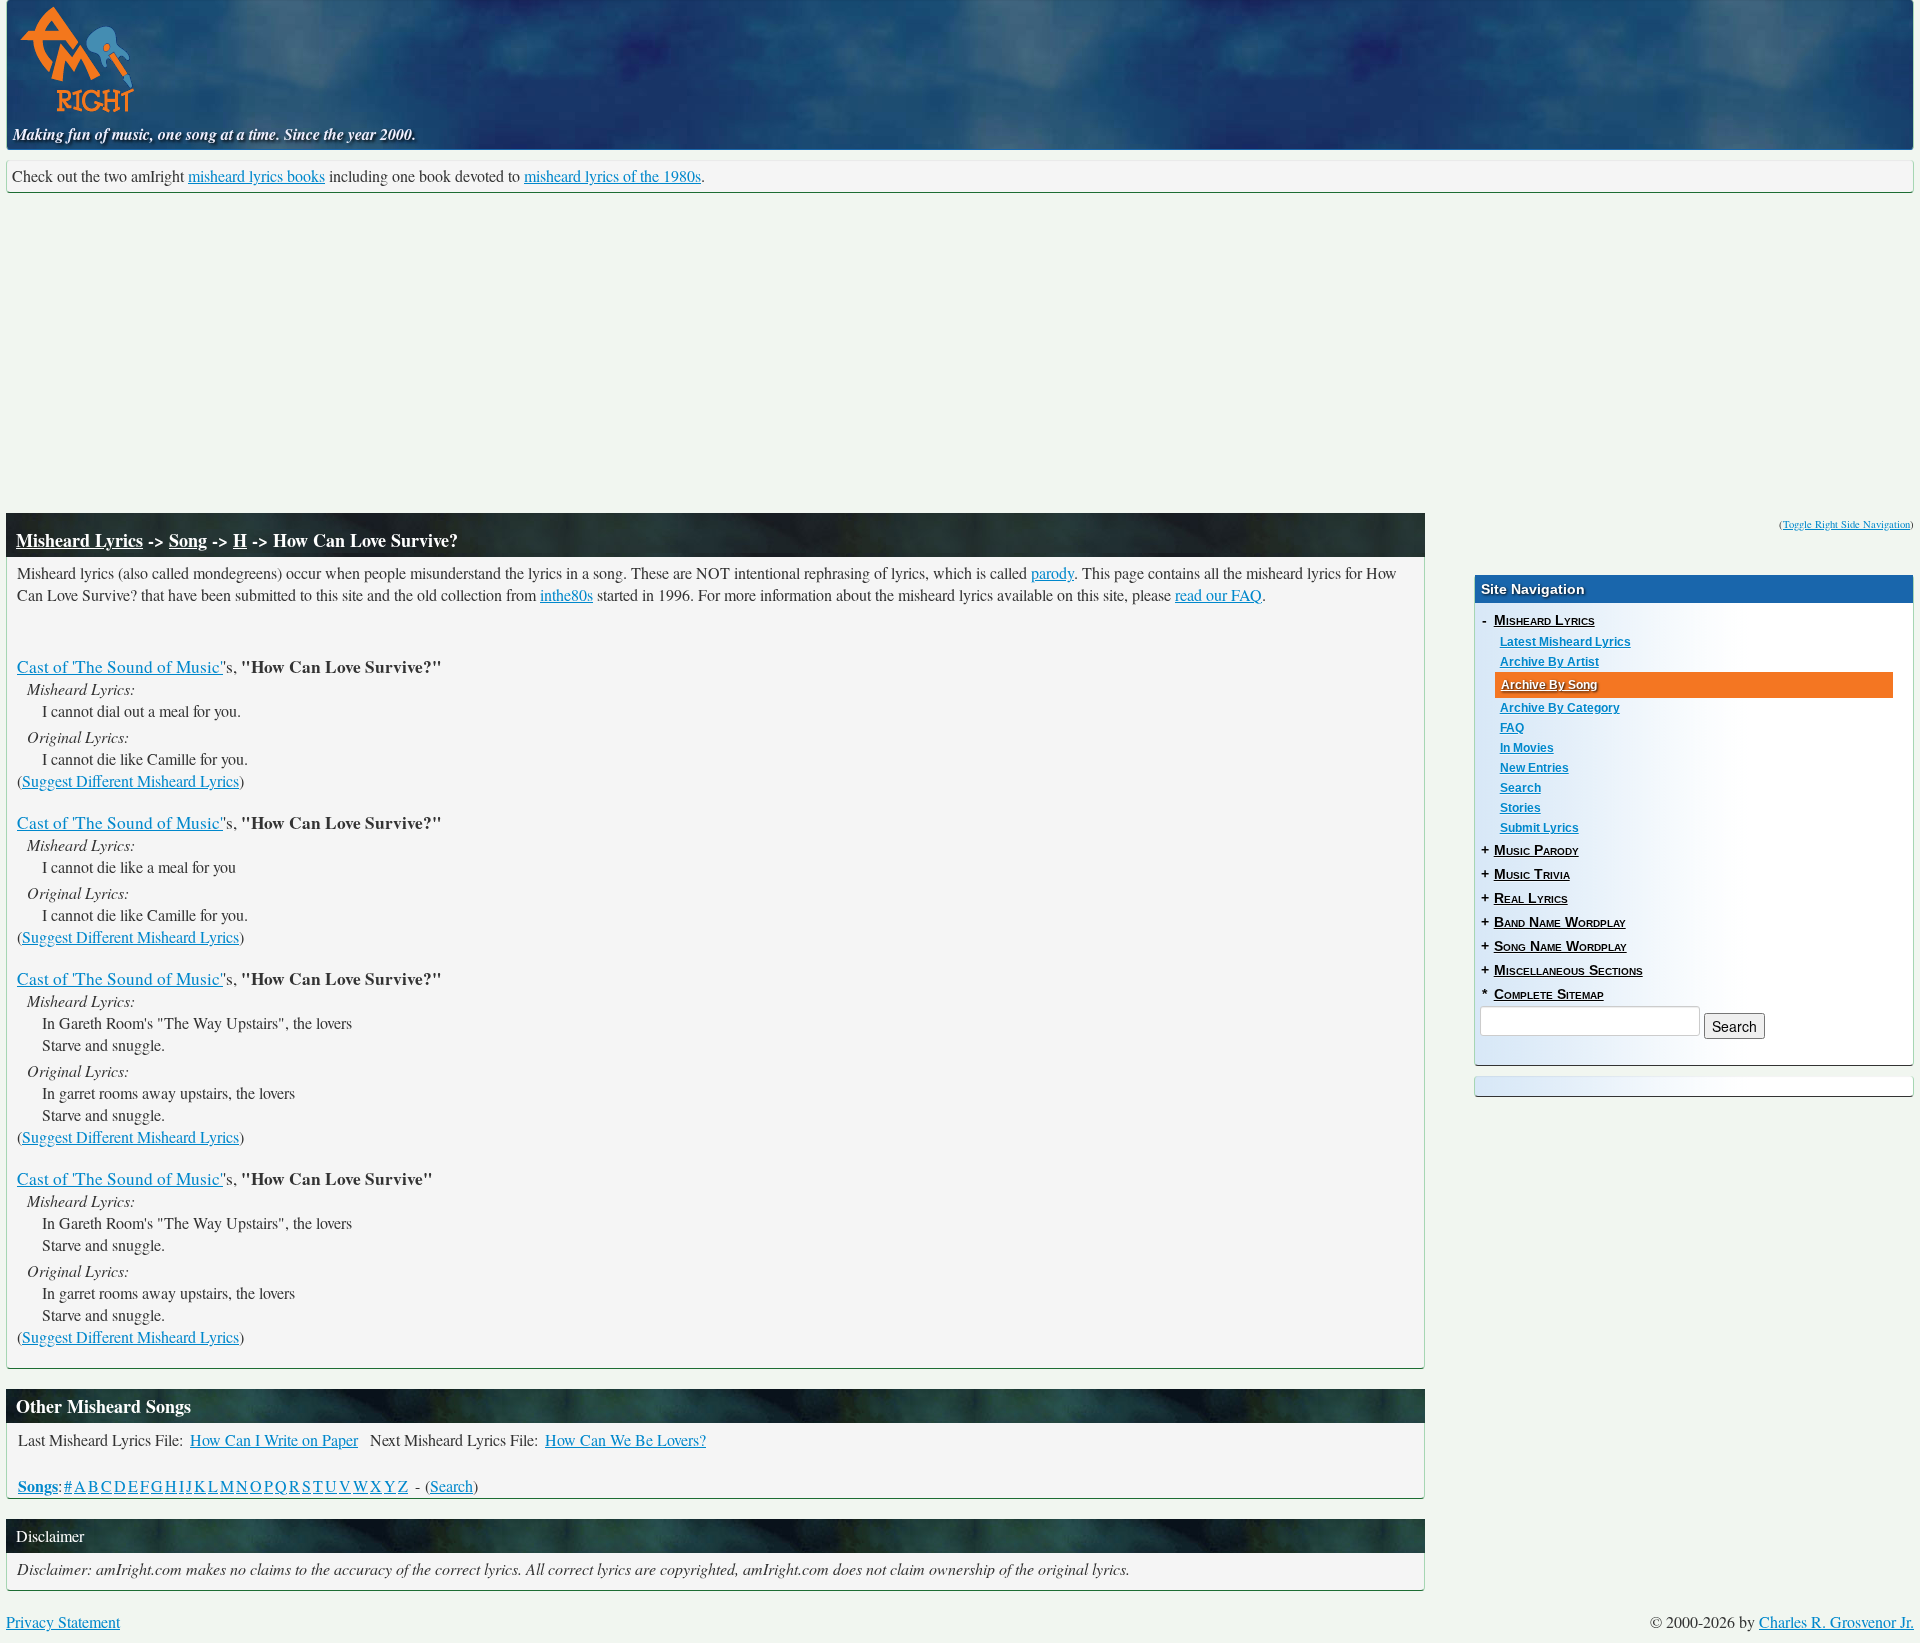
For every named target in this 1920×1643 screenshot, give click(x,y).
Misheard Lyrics (79, 540)
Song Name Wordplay (1560, 946)
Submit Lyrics (1539, 828)
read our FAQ (1218, 594)
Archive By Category (1560, 708)
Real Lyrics (1531, 898)
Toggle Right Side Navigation (1846, 524)
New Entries (1534, 768)
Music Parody (1536, 850)
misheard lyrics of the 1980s (612, 175)
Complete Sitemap (1549, 994)
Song (188, 540)
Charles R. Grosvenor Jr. (1836, 1621)
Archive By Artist (1549, 662)
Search (451, 1485)
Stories (1520, 808)
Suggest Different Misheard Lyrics (130, 780)
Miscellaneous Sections (1568, 970)
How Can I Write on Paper (274, 1439)
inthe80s (566, 594)
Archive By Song (1549, 685)
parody (1052, 572)
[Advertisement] (960, 353)
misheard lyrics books (256, 175)
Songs (38, 1485)
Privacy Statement (63, 1621)
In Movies (1527, 748)
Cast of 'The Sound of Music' (120, 666)
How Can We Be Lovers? (625, 1439)
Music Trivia (1532, 874)
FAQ (1512, 728)
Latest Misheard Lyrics (1565, 642)
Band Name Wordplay (1560, 922)
